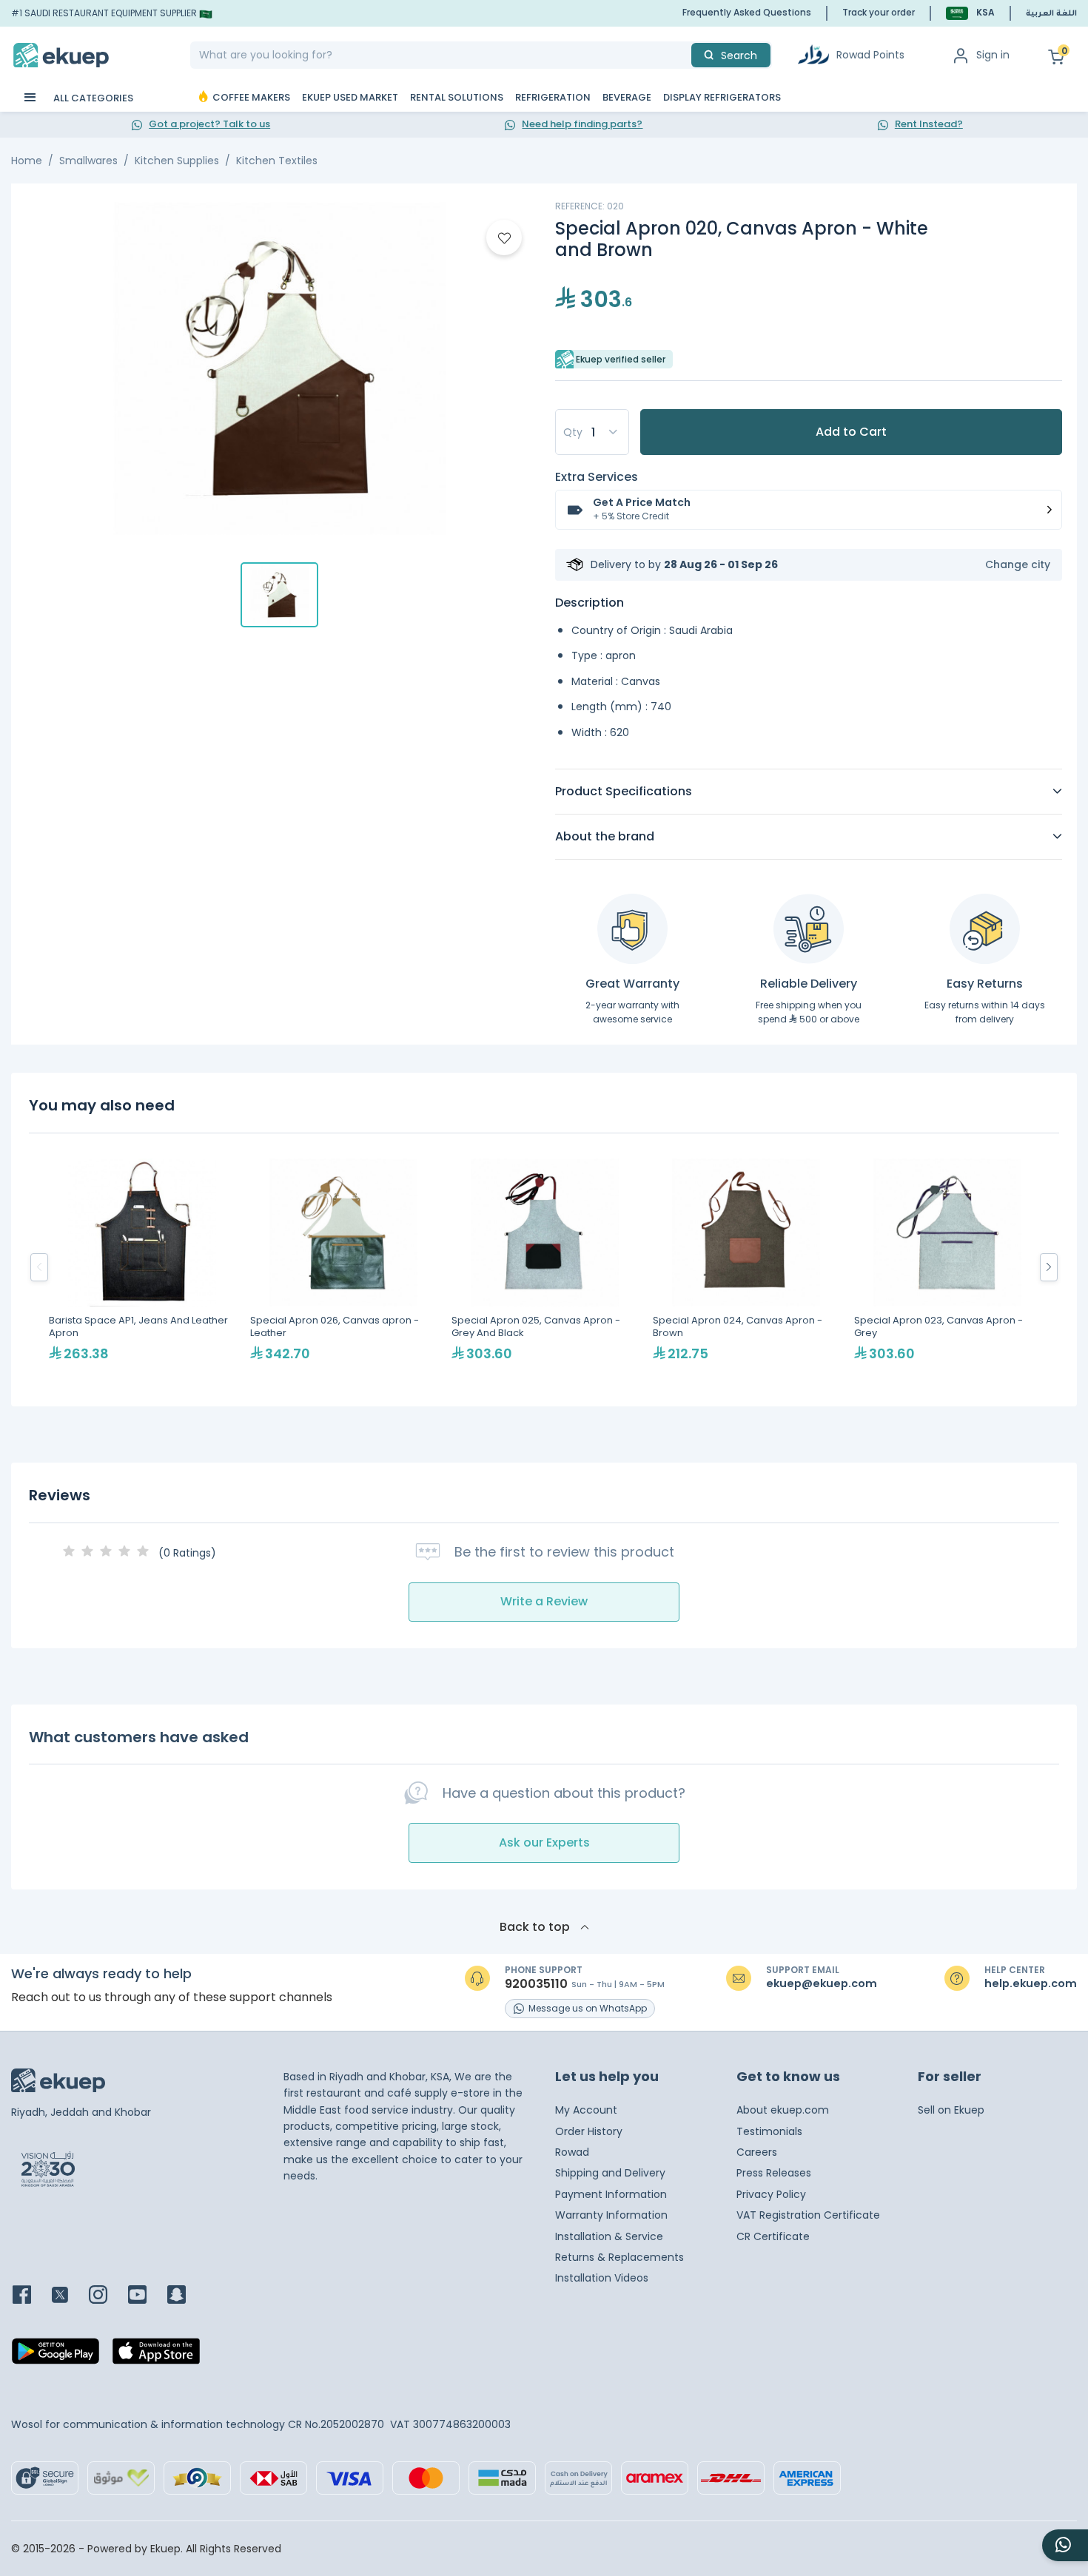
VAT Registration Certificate (808, 2215)
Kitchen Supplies (177, 161)
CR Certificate (773, 2236)
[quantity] (592, 432)
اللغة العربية (1051, 14)
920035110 (536, 1984)
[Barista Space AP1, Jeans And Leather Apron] (142, 1267)
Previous (39, 1267)
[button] (970, 13)
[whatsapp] (1065, 2545)
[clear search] (685, 55)
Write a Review (544, 1601)
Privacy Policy (771, 2194)
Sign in (993, 55)
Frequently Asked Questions (747, 12)
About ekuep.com (783, 2110)
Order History (589, 2131)
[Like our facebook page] (31, 2296)
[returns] (985, 929)
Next (1049, 1267)
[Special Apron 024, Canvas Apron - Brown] (746, 1267)
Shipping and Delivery (610, 2173)
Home (27, 161)
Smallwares (88, 161)
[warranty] (632, 929)
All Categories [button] (92, 98)
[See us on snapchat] (185, 2296)
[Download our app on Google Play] (56, 2356)
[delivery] (809, 929)
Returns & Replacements (619, 2257)
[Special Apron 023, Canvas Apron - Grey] (947, 1267)
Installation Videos (602, 2278)
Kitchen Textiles (277, 161)
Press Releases (774, 2173)
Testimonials (769, 2131)
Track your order (879, 12)
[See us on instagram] (107, 2296)
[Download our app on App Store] (156, 2356)
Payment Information (611, 2194)
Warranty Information (611, 2215)
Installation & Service (609, 2236)
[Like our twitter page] (69, 2296)
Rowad (572, 2152)
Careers (757, 2152)
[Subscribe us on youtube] (146, 2296)
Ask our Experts (544, 1842)
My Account (586, 2110)
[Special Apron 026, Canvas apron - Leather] (343, 1267)
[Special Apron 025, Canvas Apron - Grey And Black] (545, 1267)
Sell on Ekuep (951, 2110)
